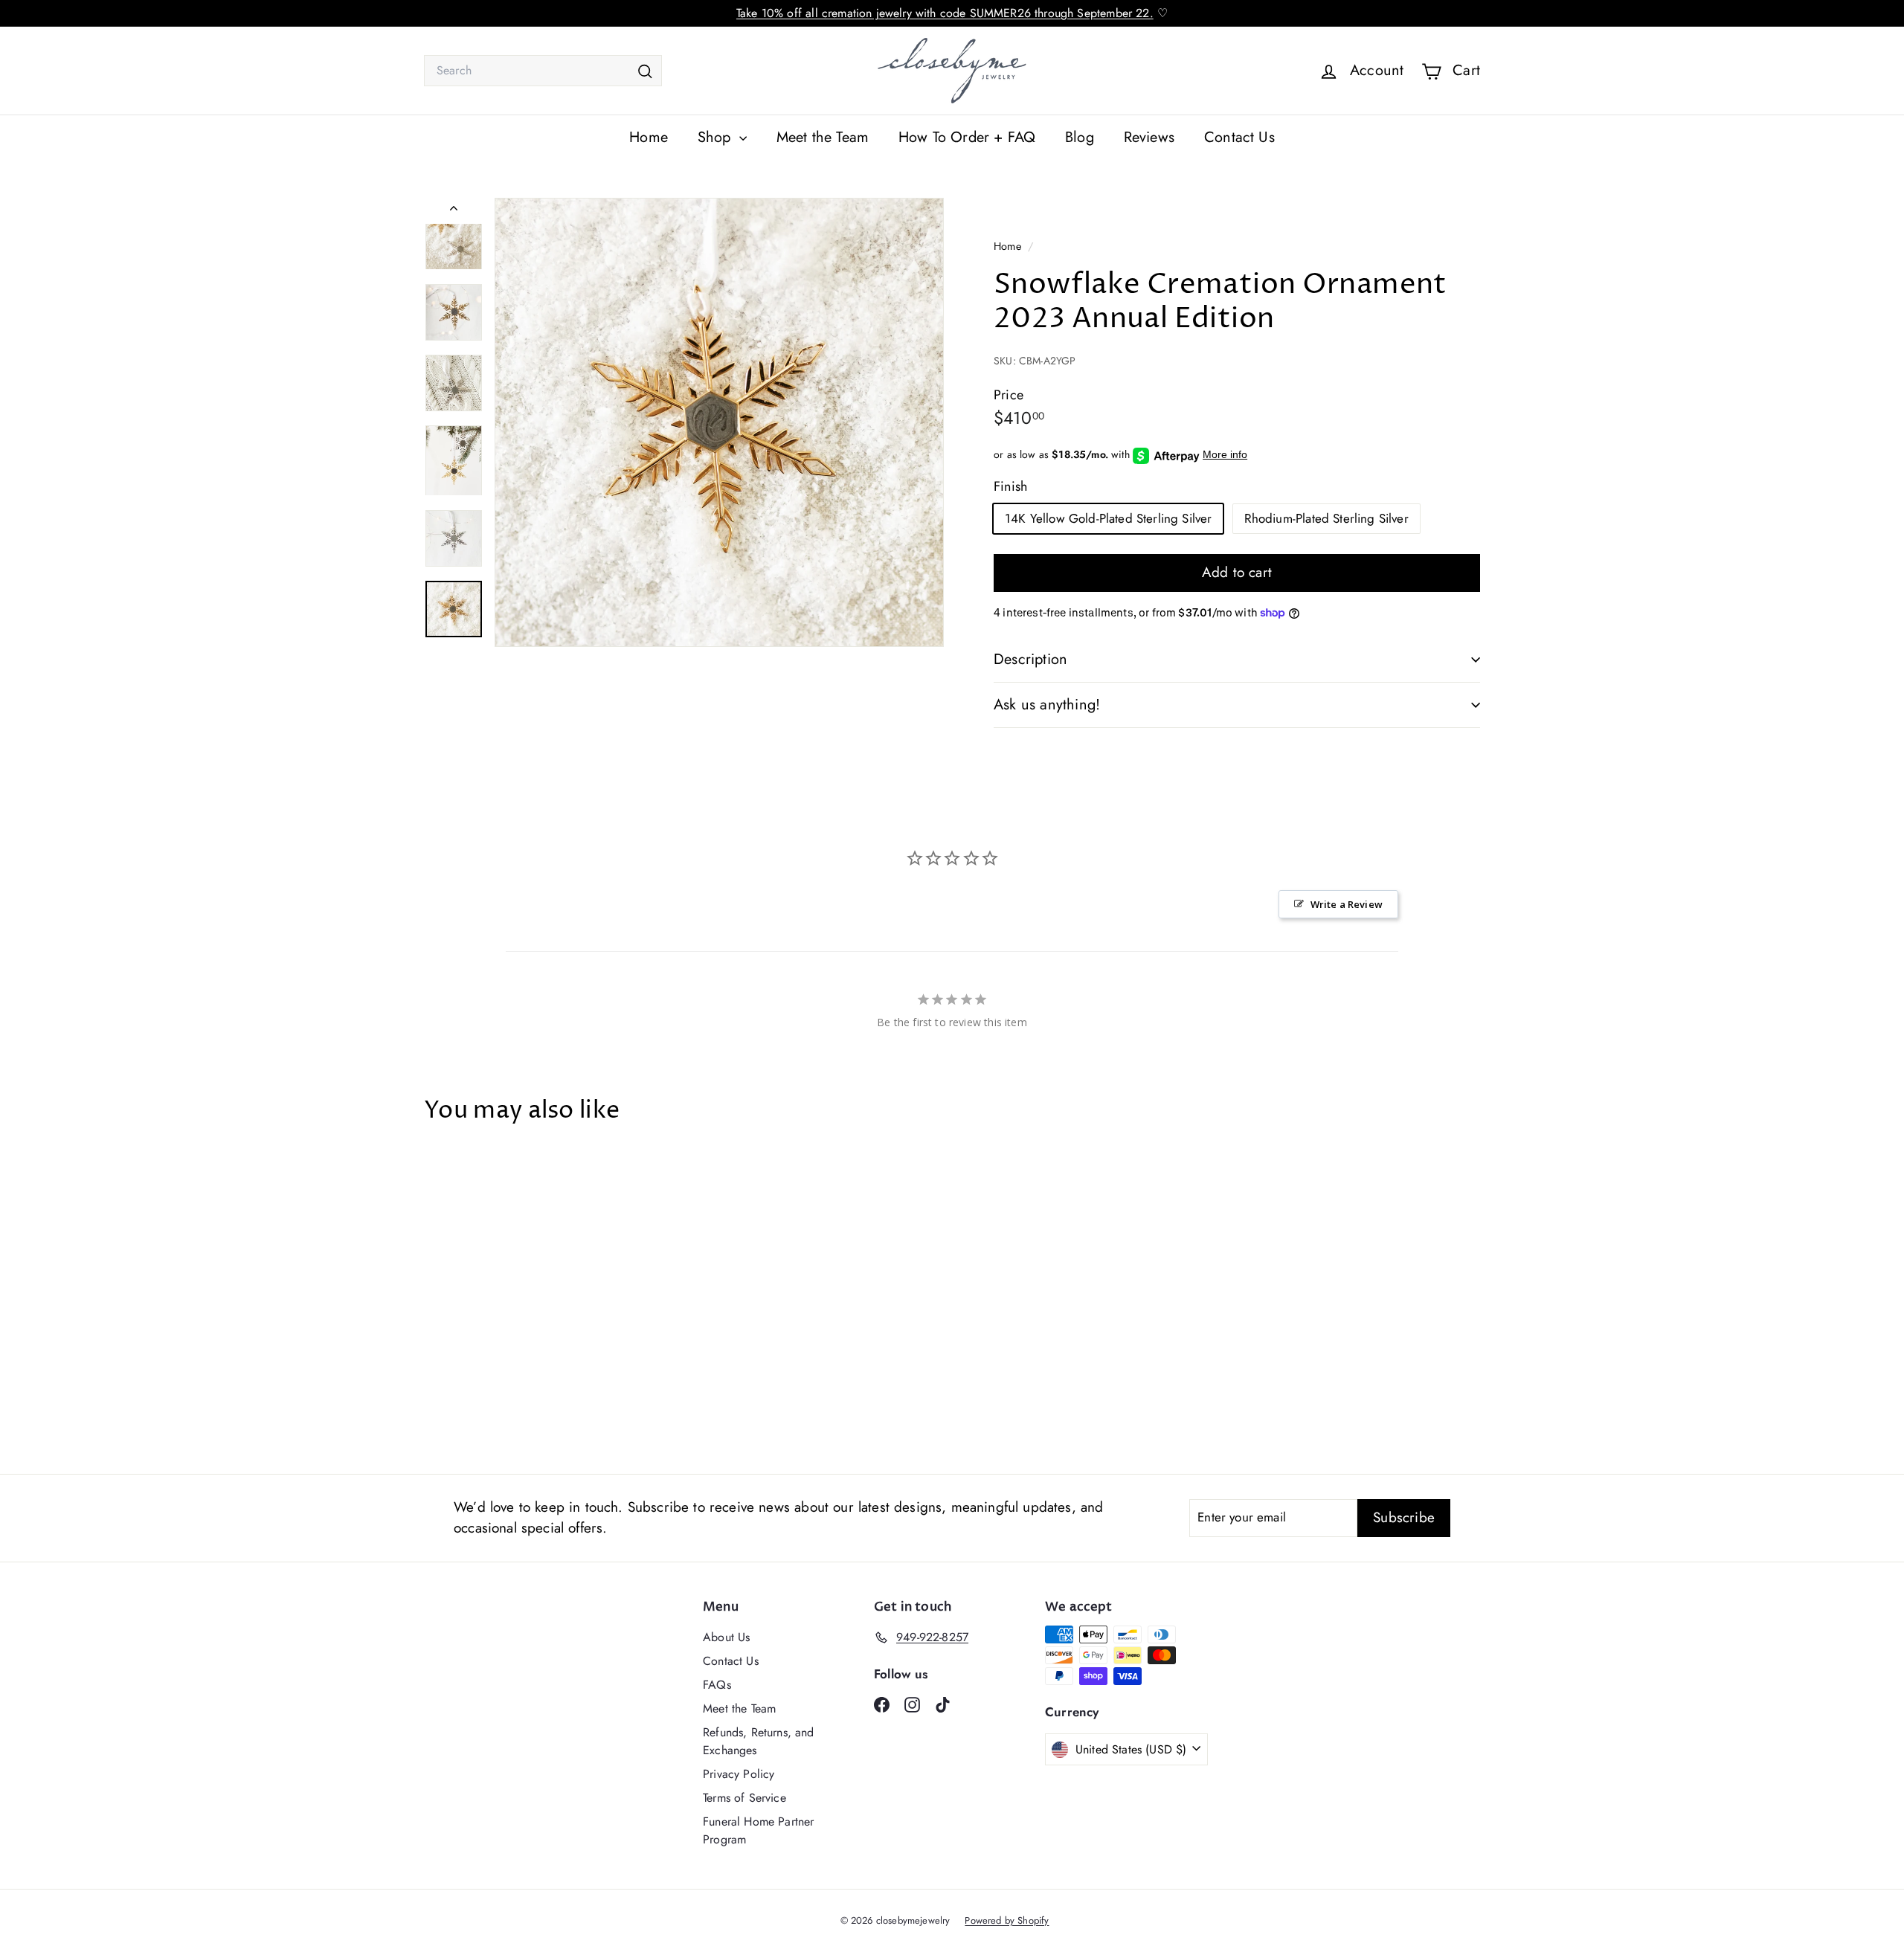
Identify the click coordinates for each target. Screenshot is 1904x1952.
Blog (1080, 137)
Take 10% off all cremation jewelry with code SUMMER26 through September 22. (945, 13)
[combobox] (543, 71)
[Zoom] (719, 422)
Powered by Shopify (1007, 1920)
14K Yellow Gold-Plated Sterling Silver (1108, 518)
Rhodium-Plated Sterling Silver (1326, 518)
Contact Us (1239, 137)
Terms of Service (744, 1798)
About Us (726, 1637)
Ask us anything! (1047, 705)
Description (1030, 659)
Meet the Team (823, 137)
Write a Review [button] (1347, 904)
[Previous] (454, 211)
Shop (717, 137)
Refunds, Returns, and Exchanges (759, 1741)
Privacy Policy (739, 1774)
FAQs (717, 1685)
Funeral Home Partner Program (758, 1830)
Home (649, 137)
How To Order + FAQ (967, 137)
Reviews (1149, 137)
